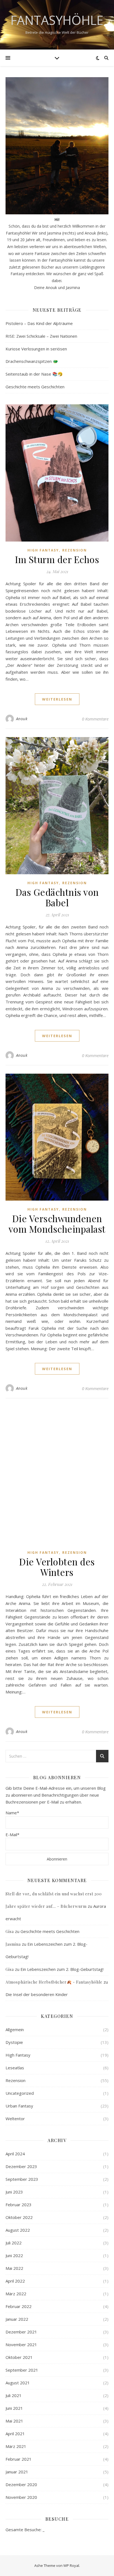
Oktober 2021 (19, 2357)
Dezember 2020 (21, 2484)
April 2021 (15, 2434)
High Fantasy (43, 550)
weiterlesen (57, 699)
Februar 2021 (19, 2459)
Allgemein (15, 2029)
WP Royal (71, 2565)
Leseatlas (15, 2068)
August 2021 (18, 2383)
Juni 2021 (14, 2408)
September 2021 (22, 2370)
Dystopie (14, 2042)
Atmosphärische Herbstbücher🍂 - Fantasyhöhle (54, 1982)
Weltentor (15, 2119)
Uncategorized (20, 2093)
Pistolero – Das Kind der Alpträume (39, 323)
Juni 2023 (14, 2192)
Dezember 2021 (21, 2332)
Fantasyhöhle (57, 20)
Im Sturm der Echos (57, 559)
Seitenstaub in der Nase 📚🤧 (34, 374)
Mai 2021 (14, 2421)
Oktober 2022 (19, 2217)
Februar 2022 (19, 2306)
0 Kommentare (95, 719)
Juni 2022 (14, 2255)
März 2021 (16, 2446)
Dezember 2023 (21, 2166)
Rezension (75, 550)
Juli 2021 (14, 2395)
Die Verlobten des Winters (57, 1567)
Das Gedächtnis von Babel (57, 897)
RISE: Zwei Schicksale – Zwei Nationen (41, 336)
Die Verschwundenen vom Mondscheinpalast (57, 1224)
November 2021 (21, 2345)
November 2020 (21, 2497)
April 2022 (15, 2281)
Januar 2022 (17, 2319)
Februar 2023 (19, 2205)
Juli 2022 (14, 2243)
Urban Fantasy (19, 2106)
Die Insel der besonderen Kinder (37, 1994)
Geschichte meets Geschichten (35, 387)
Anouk (22, 719)
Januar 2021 (17, 2472)
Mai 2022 (14, 2268)
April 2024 (15, 2154)
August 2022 (18, 2230)
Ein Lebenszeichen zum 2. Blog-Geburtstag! (62, 1969)
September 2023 (22, 2179)
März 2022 (16, 2294)
